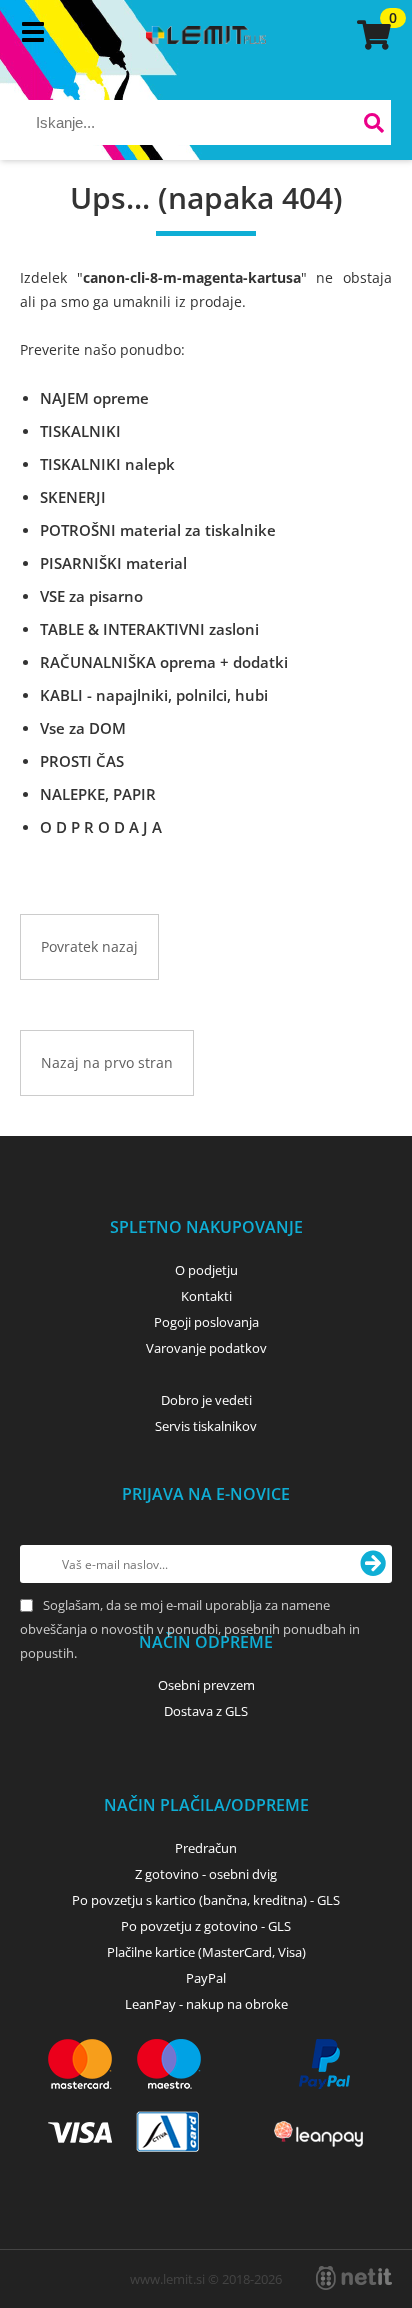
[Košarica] (371, 35)
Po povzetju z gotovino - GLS (206, 1926)
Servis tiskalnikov (206, 1426)
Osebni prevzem (206, 1685)
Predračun (206, 1848)
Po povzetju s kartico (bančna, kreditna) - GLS (206, 1900)
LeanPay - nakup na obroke (206, 2004)
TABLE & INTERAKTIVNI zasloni (149, 629)
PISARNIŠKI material (113, 563)
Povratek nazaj (89, 946)
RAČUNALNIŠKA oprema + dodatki (164, 662)
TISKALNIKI (80, 431)
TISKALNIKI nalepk (107, 464)
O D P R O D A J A (101, 827)
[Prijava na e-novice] (373, 1564)
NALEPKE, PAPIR (98, 794)
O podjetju (206, 1270)
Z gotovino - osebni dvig (206, 1874)
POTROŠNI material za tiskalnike (158, 530)
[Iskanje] (373, 125)
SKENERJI (73, 497)
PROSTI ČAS (82, 761)
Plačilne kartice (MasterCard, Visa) (206, 1952)
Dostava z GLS (206, 1711)
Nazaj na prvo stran (107, 1062)
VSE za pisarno (91, 596)
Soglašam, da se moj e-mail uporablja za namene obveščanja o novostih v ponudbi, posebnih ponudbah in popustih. (190, 1629)
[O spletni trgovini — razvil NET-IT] (354, 2278)
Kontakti (206, 1296)
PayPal (206, 1978)
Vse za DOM (83, 728)
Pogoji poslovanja (206, 1322)
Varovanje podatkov (206, 1348)
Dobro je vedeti (206, 1400)
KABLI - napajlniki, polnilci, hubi (154, 695)
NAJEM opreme (94, 398)
